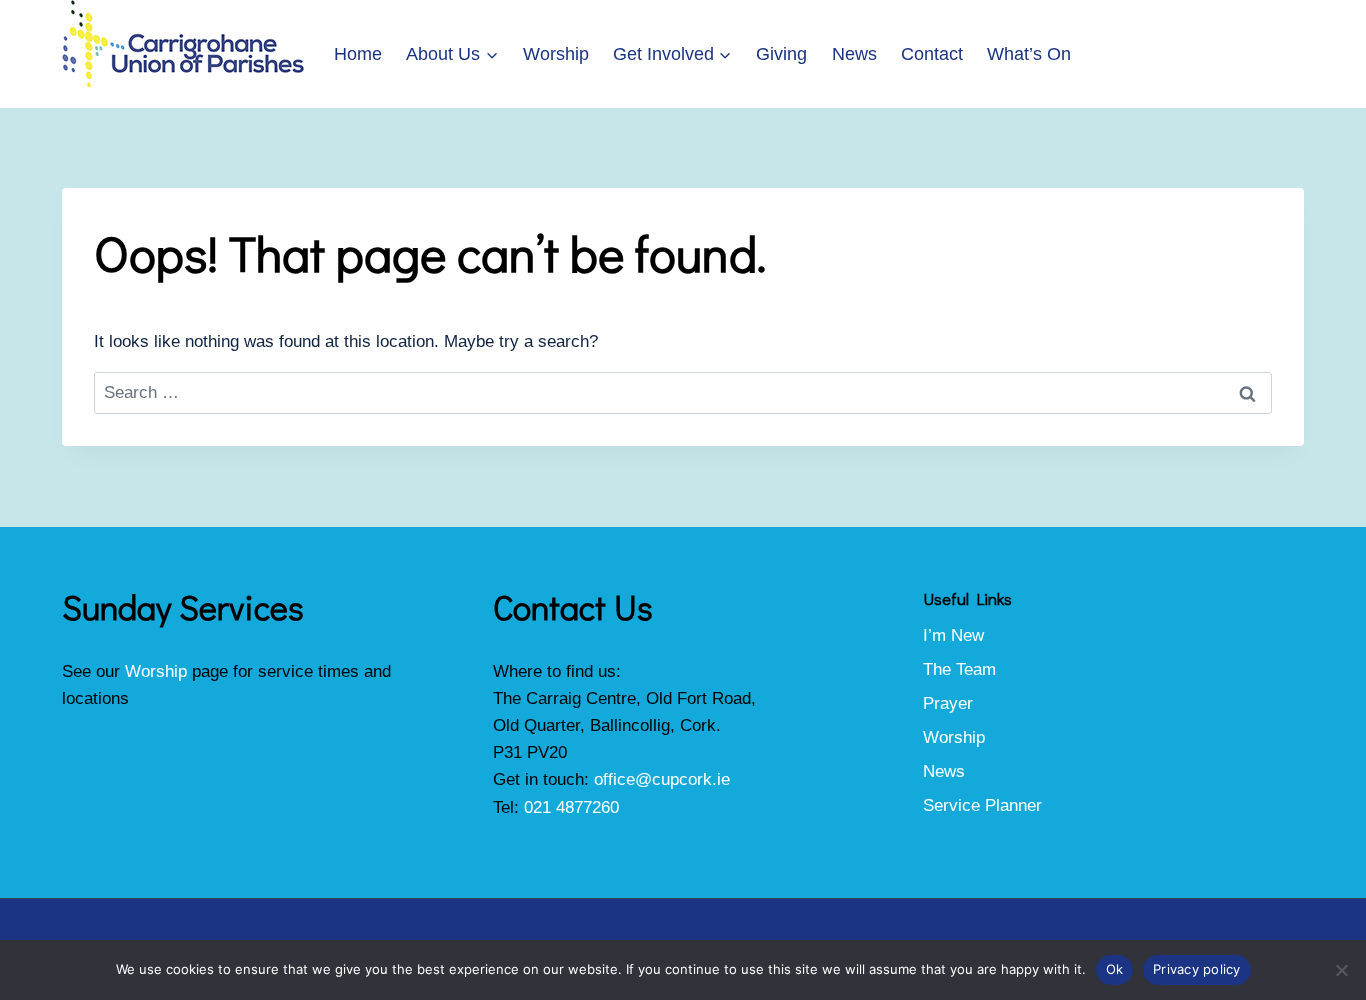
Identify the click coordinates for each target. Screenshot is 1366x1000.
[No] (1341, 970)
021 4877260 (571, 807)
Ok (1115, 969)
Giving (781, 54)
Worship (556, 54)
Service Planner (982, 805)
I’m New (953, 635)
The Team (959, 669)
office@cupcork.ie (662, 779)
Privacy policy (1197, 969)
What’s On (1029, 54)
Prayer (948, 703)
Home (358, 54)
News (854, 54)
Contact (932, 54)
